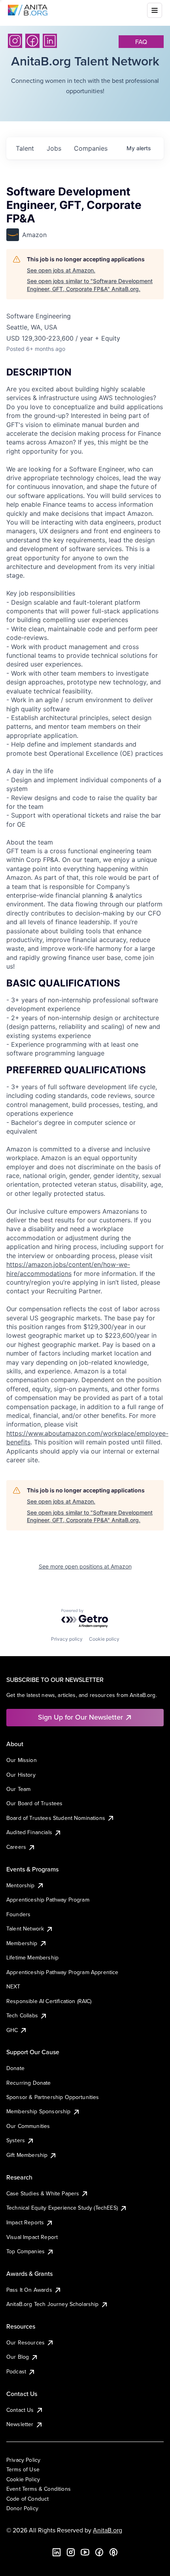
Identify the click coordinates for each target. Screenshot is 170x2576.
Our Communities (28, 2126)
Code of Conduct (27, 2499)
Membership (22, 1943)
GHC (12, 2030)
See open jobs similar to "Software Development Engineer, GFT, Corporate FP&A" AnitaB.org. (90, 285)
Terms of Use (23, 2469)
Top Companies (25, 2251)
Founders (18, 1914)
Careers (16, 1847)
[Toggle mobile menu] (155, 10)
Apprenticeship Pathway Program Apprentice (62, 1972)
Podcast (16, 2371)
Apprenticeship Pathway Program (48, 1900)
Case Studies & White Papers (43, 2193)
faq (141, 42)
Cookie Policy (23, 2479)
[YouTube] (85, 2552)
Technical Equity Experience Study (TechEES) (62, 2208)
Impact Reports (25, 2222)
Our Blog (18, 2357)
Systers (16, 2140)
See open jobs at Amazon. (61, 270)
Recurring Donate (29, 2083)
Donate (15, 2068)
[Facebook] (32, 41)
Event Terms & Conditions (39, 2489)
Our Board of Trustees (34, 1803)
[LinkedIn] (50, 41)
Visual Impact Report (32, 2237)
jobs (54, 148)
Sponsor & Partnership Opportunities (53, 2097)
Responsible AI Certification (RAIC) (49, 2001)
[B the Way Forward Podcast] (113, 2552)
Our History (21, 1775)
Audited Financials (29, 1832)
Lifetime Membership (32, 1957)
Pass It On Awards (29, 2290)
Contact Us (20, 2410)
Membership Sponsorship (39, 2111)
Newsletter (20, 2424)
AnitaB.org (108, 2530)
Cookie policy (104, 1639)
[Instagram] (15, 41)
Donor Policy (22, 2508)
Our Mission (22, 1760)
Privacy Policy (23, 2460)
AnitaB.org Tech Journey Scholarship (53, 2304)
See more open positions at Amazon (85, 1566)
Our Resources (25, 2342)
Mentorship (21, 1885)
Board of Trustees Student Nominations (56, 1818)
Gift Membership (27, 2155)
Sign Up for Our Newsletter (80, 1717)
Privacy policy (67, 1639)
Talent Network (25, 1929)
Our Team (18, 1789)
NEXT (13, 1986)
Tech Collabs (22, 2015)
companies (91, 148)
